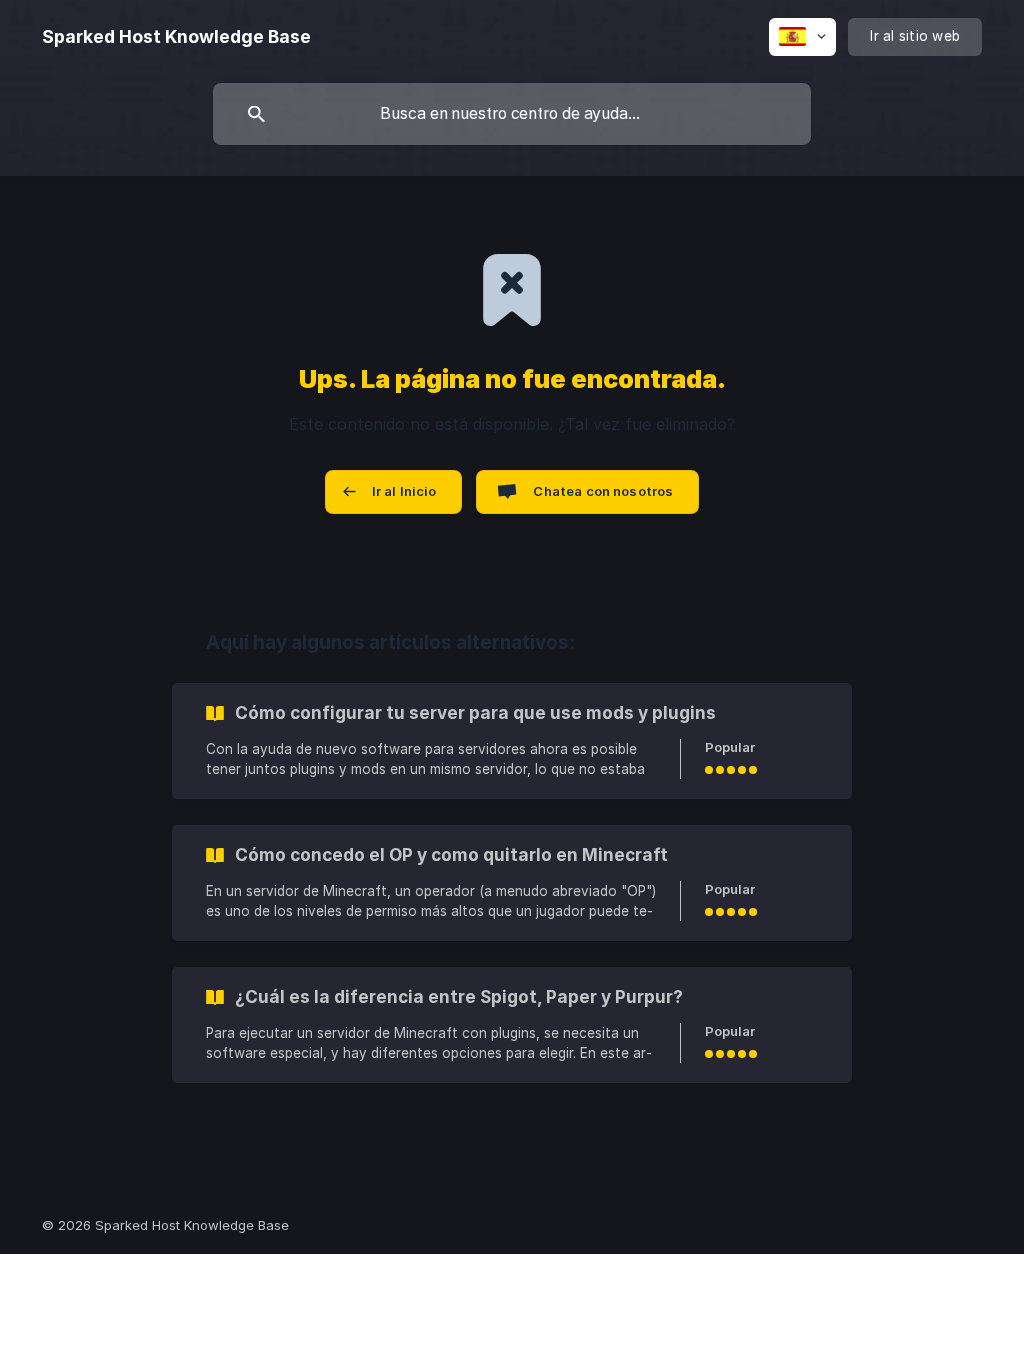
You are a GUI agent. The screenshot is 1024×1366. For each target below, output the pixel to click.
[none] (176, 37)
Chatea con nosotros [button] (603, 491)
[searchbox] (512, 114)
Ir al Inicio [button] (404, 491)
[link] (512, 741)
